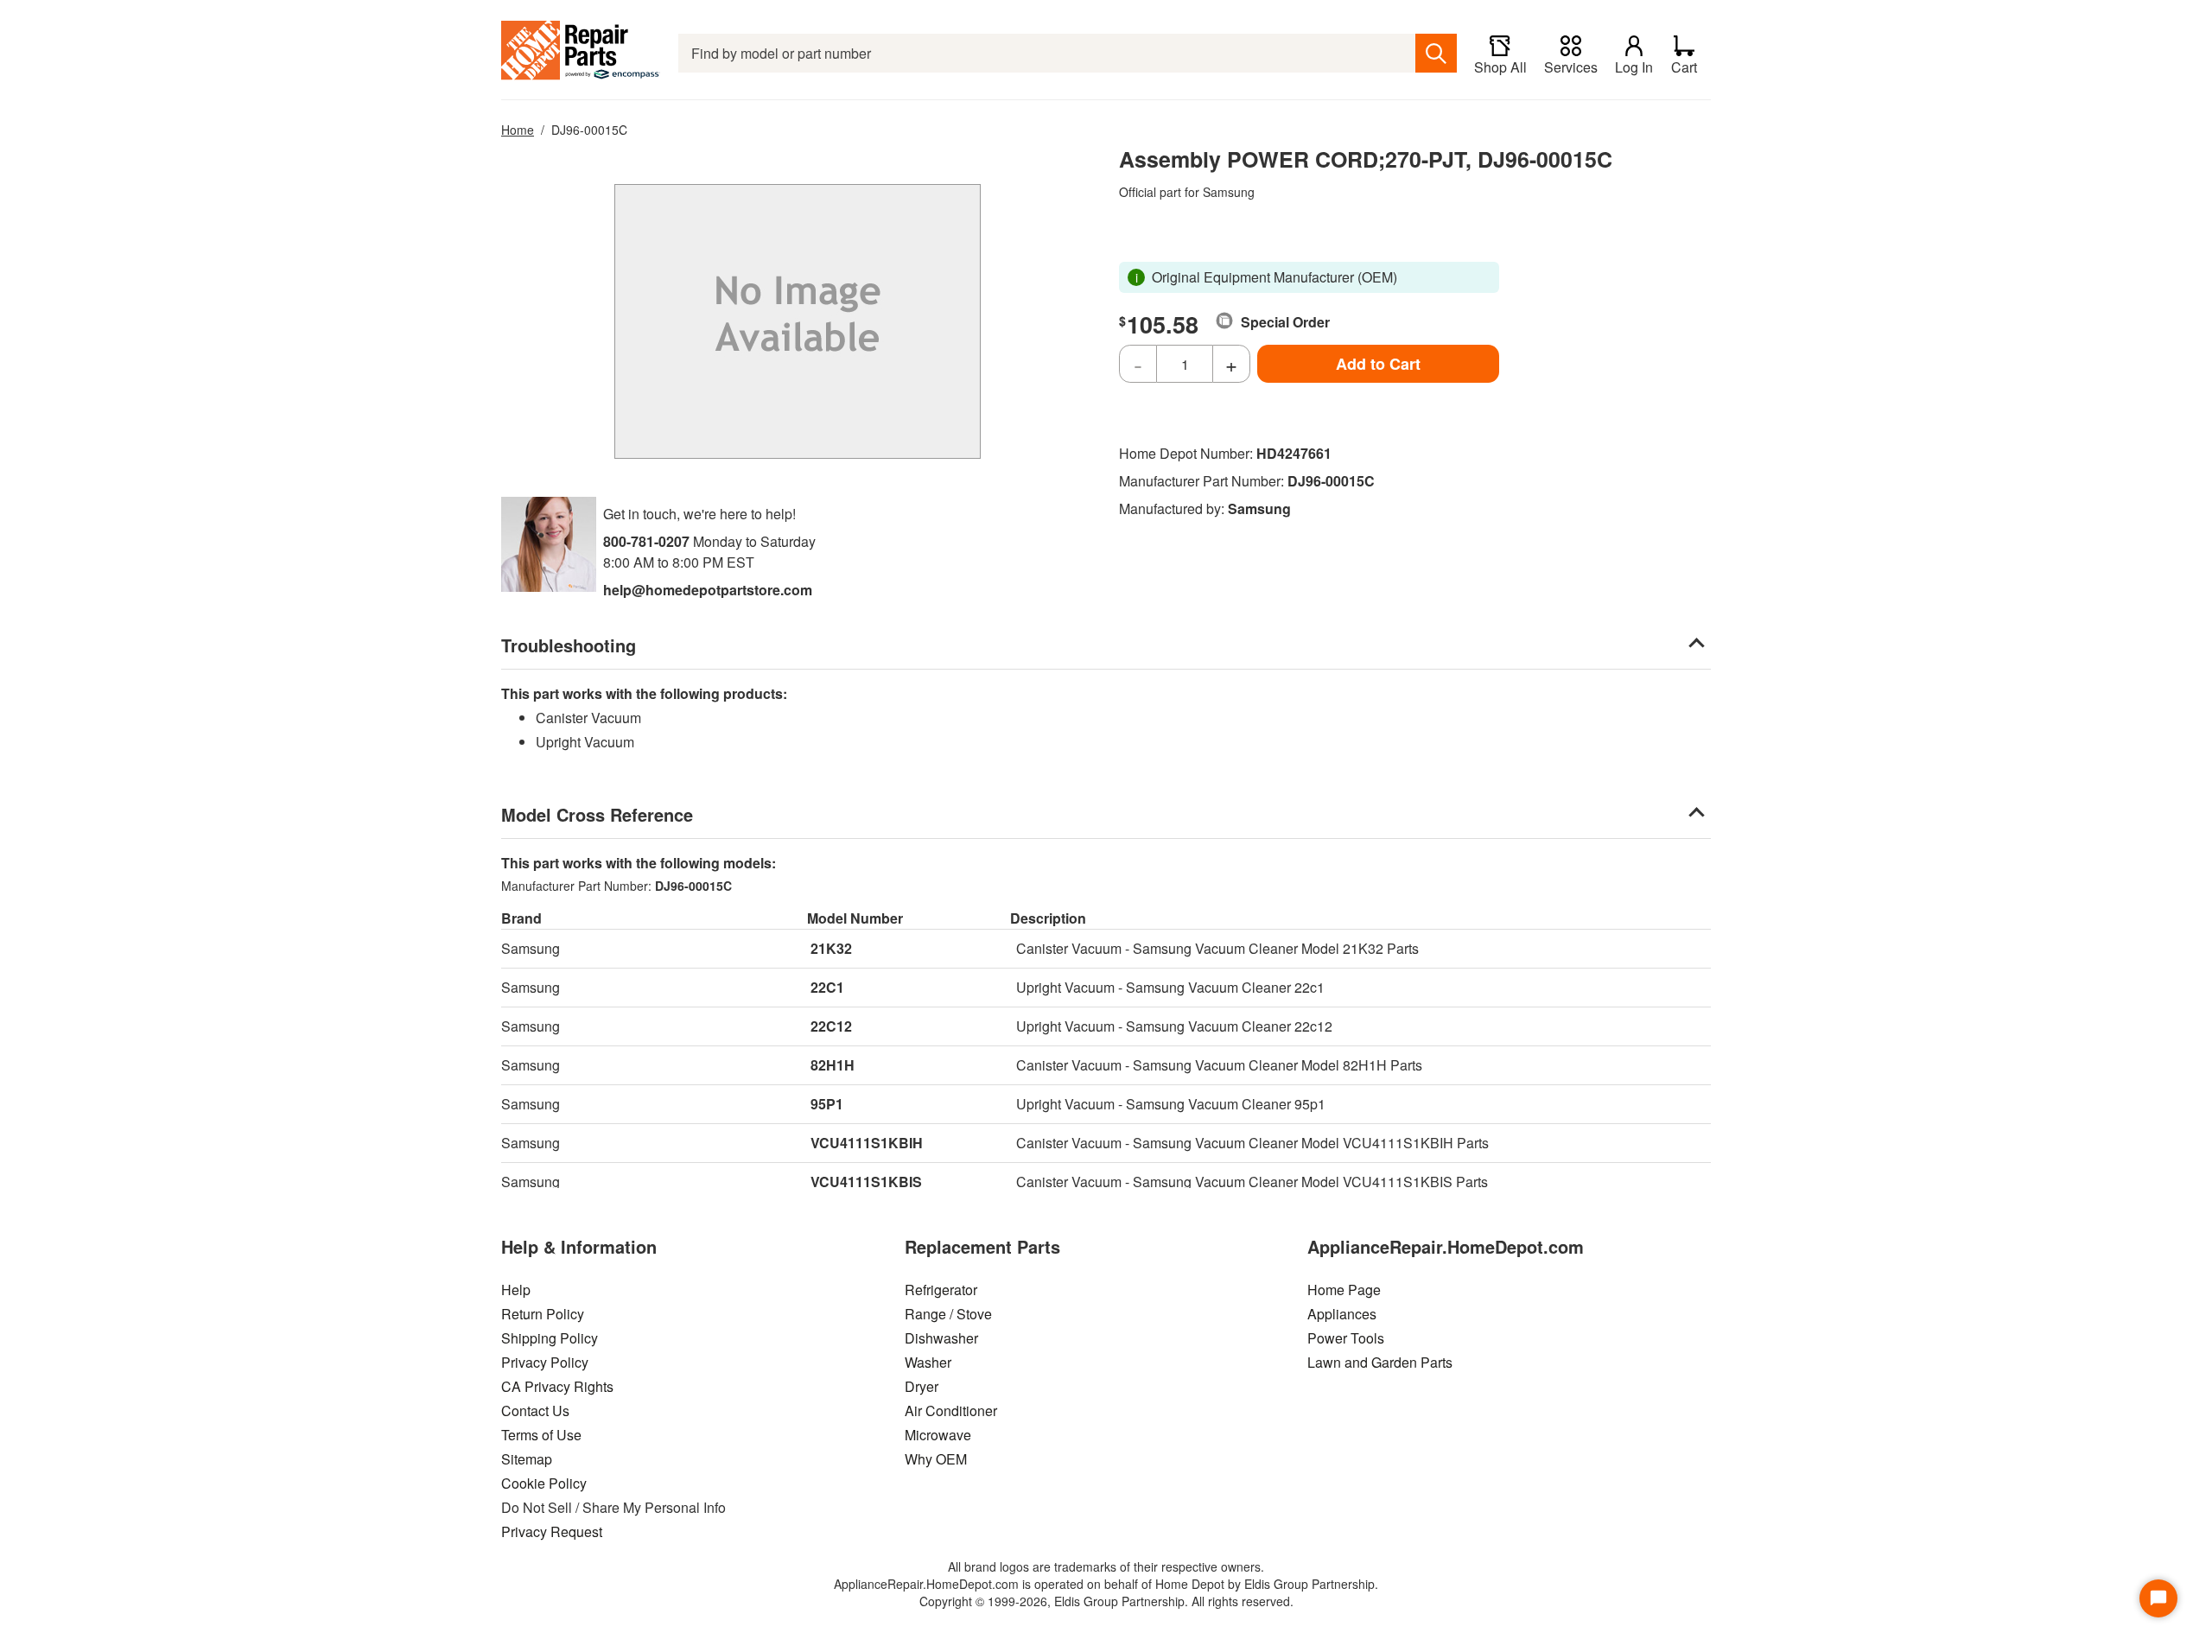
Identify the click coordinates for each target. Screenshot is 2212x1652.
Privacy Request (552, 1531)
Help (516, 1290)
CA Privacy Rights (557, 1386)
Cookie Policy (544, 1483)
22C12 (831, 1026)
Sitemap (527, 1459)
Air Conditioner (951, 1411)
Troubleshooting (569, 645)
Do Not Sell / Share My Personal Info (613, 1507)
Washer (928, 1362)
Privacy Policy (545, 1362)
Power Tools (1346, 1338)
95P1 (827, 1104)
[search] (1436, 53)
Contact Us (535, 1411)
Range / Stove (948, 1314)
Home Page (1344, 1290)
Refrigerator (941, 1290)
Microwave (938, 1435)
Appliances (1342, 1314)
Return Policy (543, 1314)
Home (518, 130)
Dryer (922, 1386)
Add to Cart (1378, 364)
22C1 (827, 987)
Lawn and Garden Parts (1380, 1362)
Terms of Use (541, 1435)
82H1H (833, 1065)
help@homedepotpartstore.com (708, 590)
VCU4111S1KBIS (866, 1182)
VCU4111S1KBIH (867, 1143)
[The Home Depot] (581, 53)
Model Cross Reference (597, 814)
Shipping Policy (550, 1338)
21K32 (831, 948)
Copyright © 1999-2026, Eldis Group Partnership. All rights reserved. (1106, 1601)
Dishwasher (941, 1338)
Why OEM (936, 1459)
